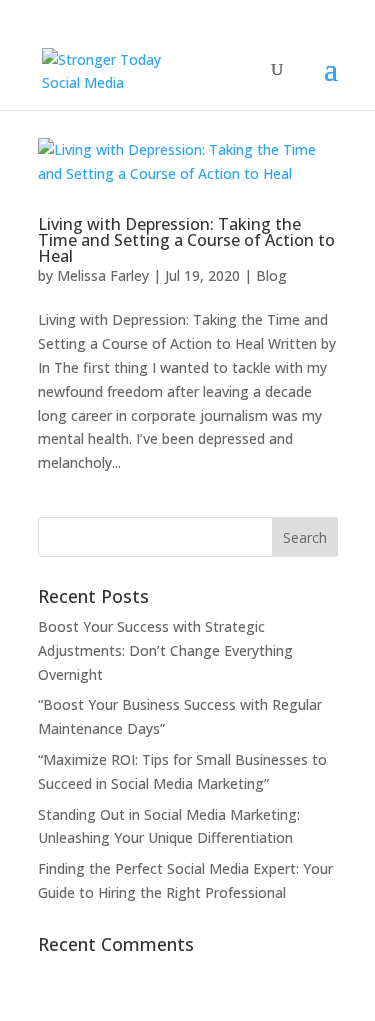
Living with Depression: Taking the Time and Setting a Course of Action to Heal (186, 240)
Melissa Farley (103, 275)
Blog (271, 275)
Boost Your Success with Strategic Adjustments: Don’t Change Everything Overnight (165, 650)
